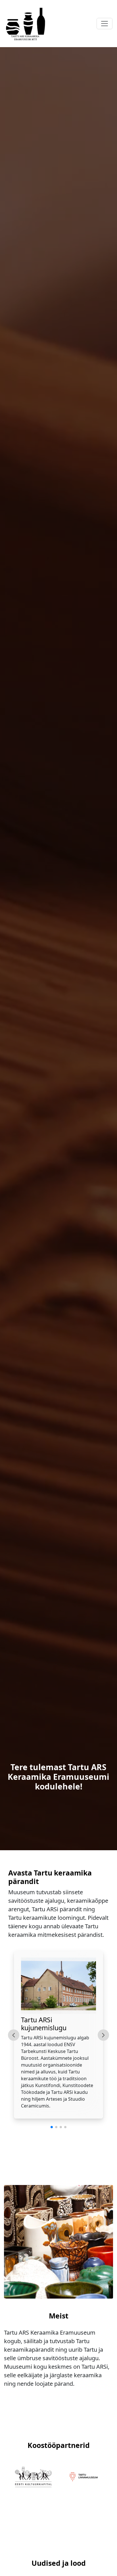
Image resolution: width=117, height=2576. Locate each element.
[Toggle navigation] (105, 24)
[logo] (26, 24)
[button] (52, 2127)
